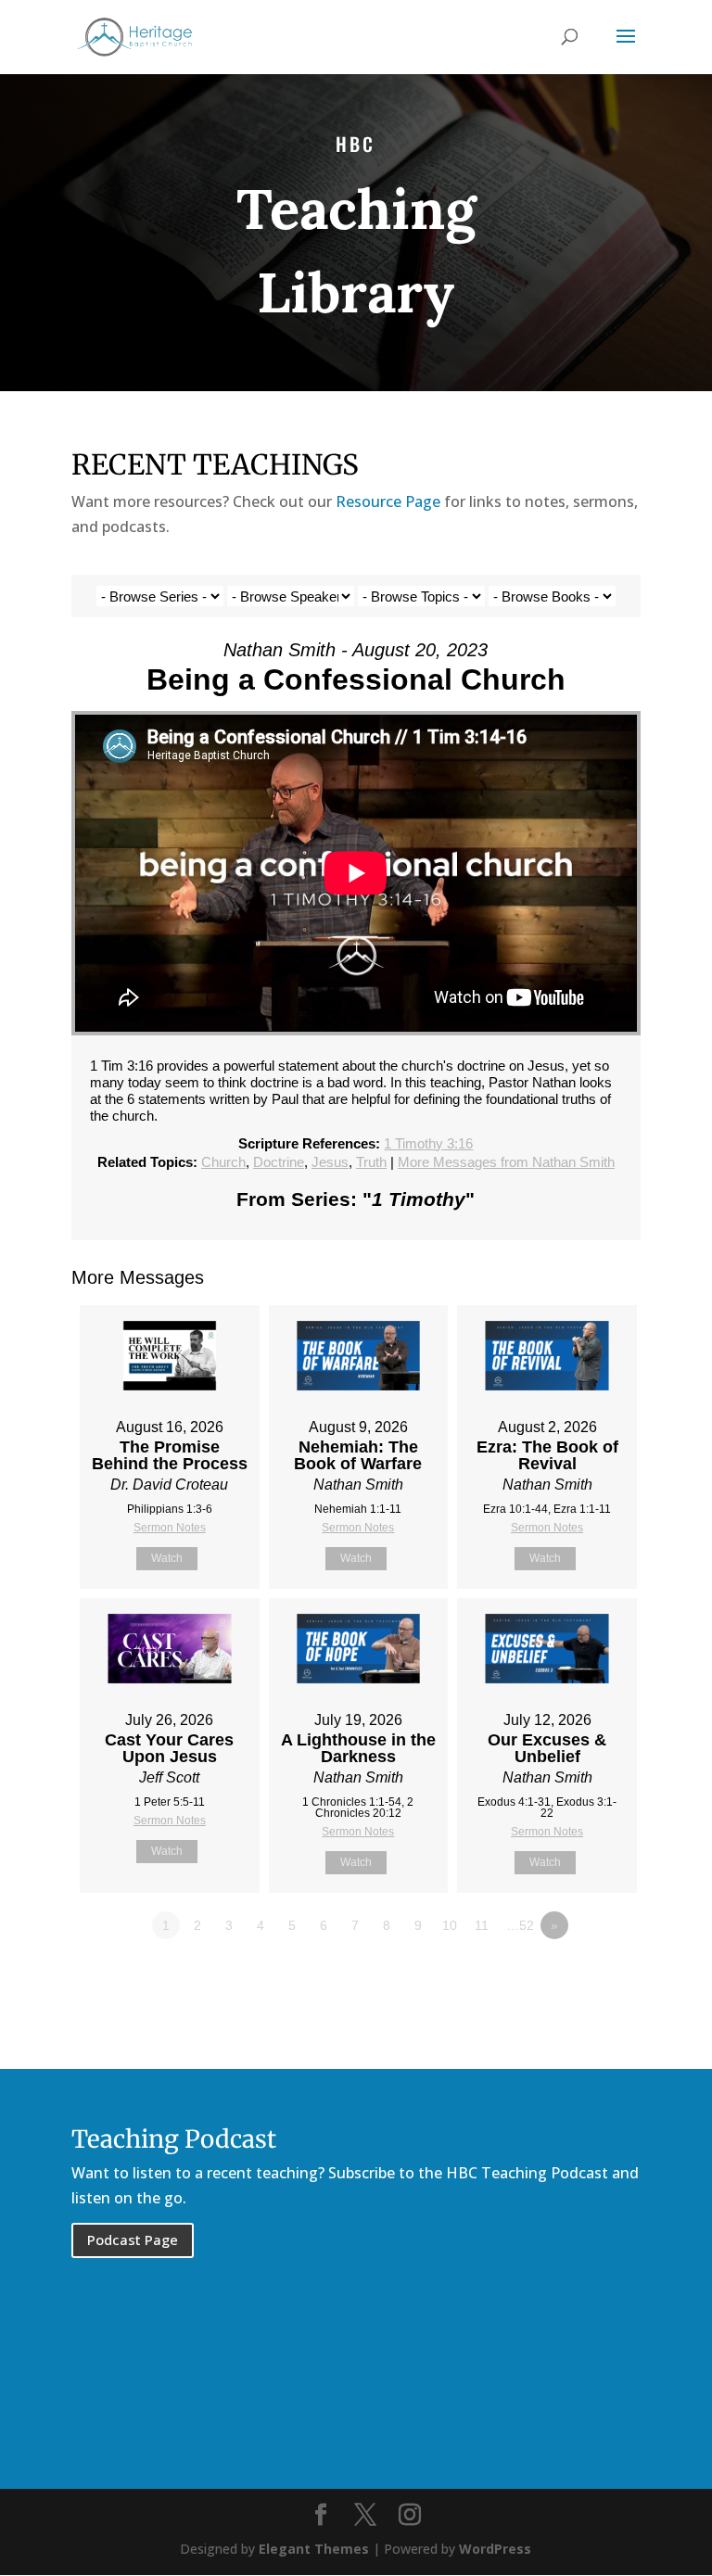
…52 (520, 1925)
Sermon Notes (170, 1528)
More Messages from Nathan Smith (506, 1162)
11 (482, 1925)
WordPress (495, 2549)
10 (450, 1925)
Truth (371, 1162)
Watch (167, 1558)
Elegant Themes (314, 2549)
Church (223, 1162)
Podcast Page (133, 2240)
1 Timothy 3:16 (428, 1143)
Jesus (330, 1162)
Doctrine (279, 1162)
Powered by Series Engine (572, 1976)
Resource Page (388, 501)
